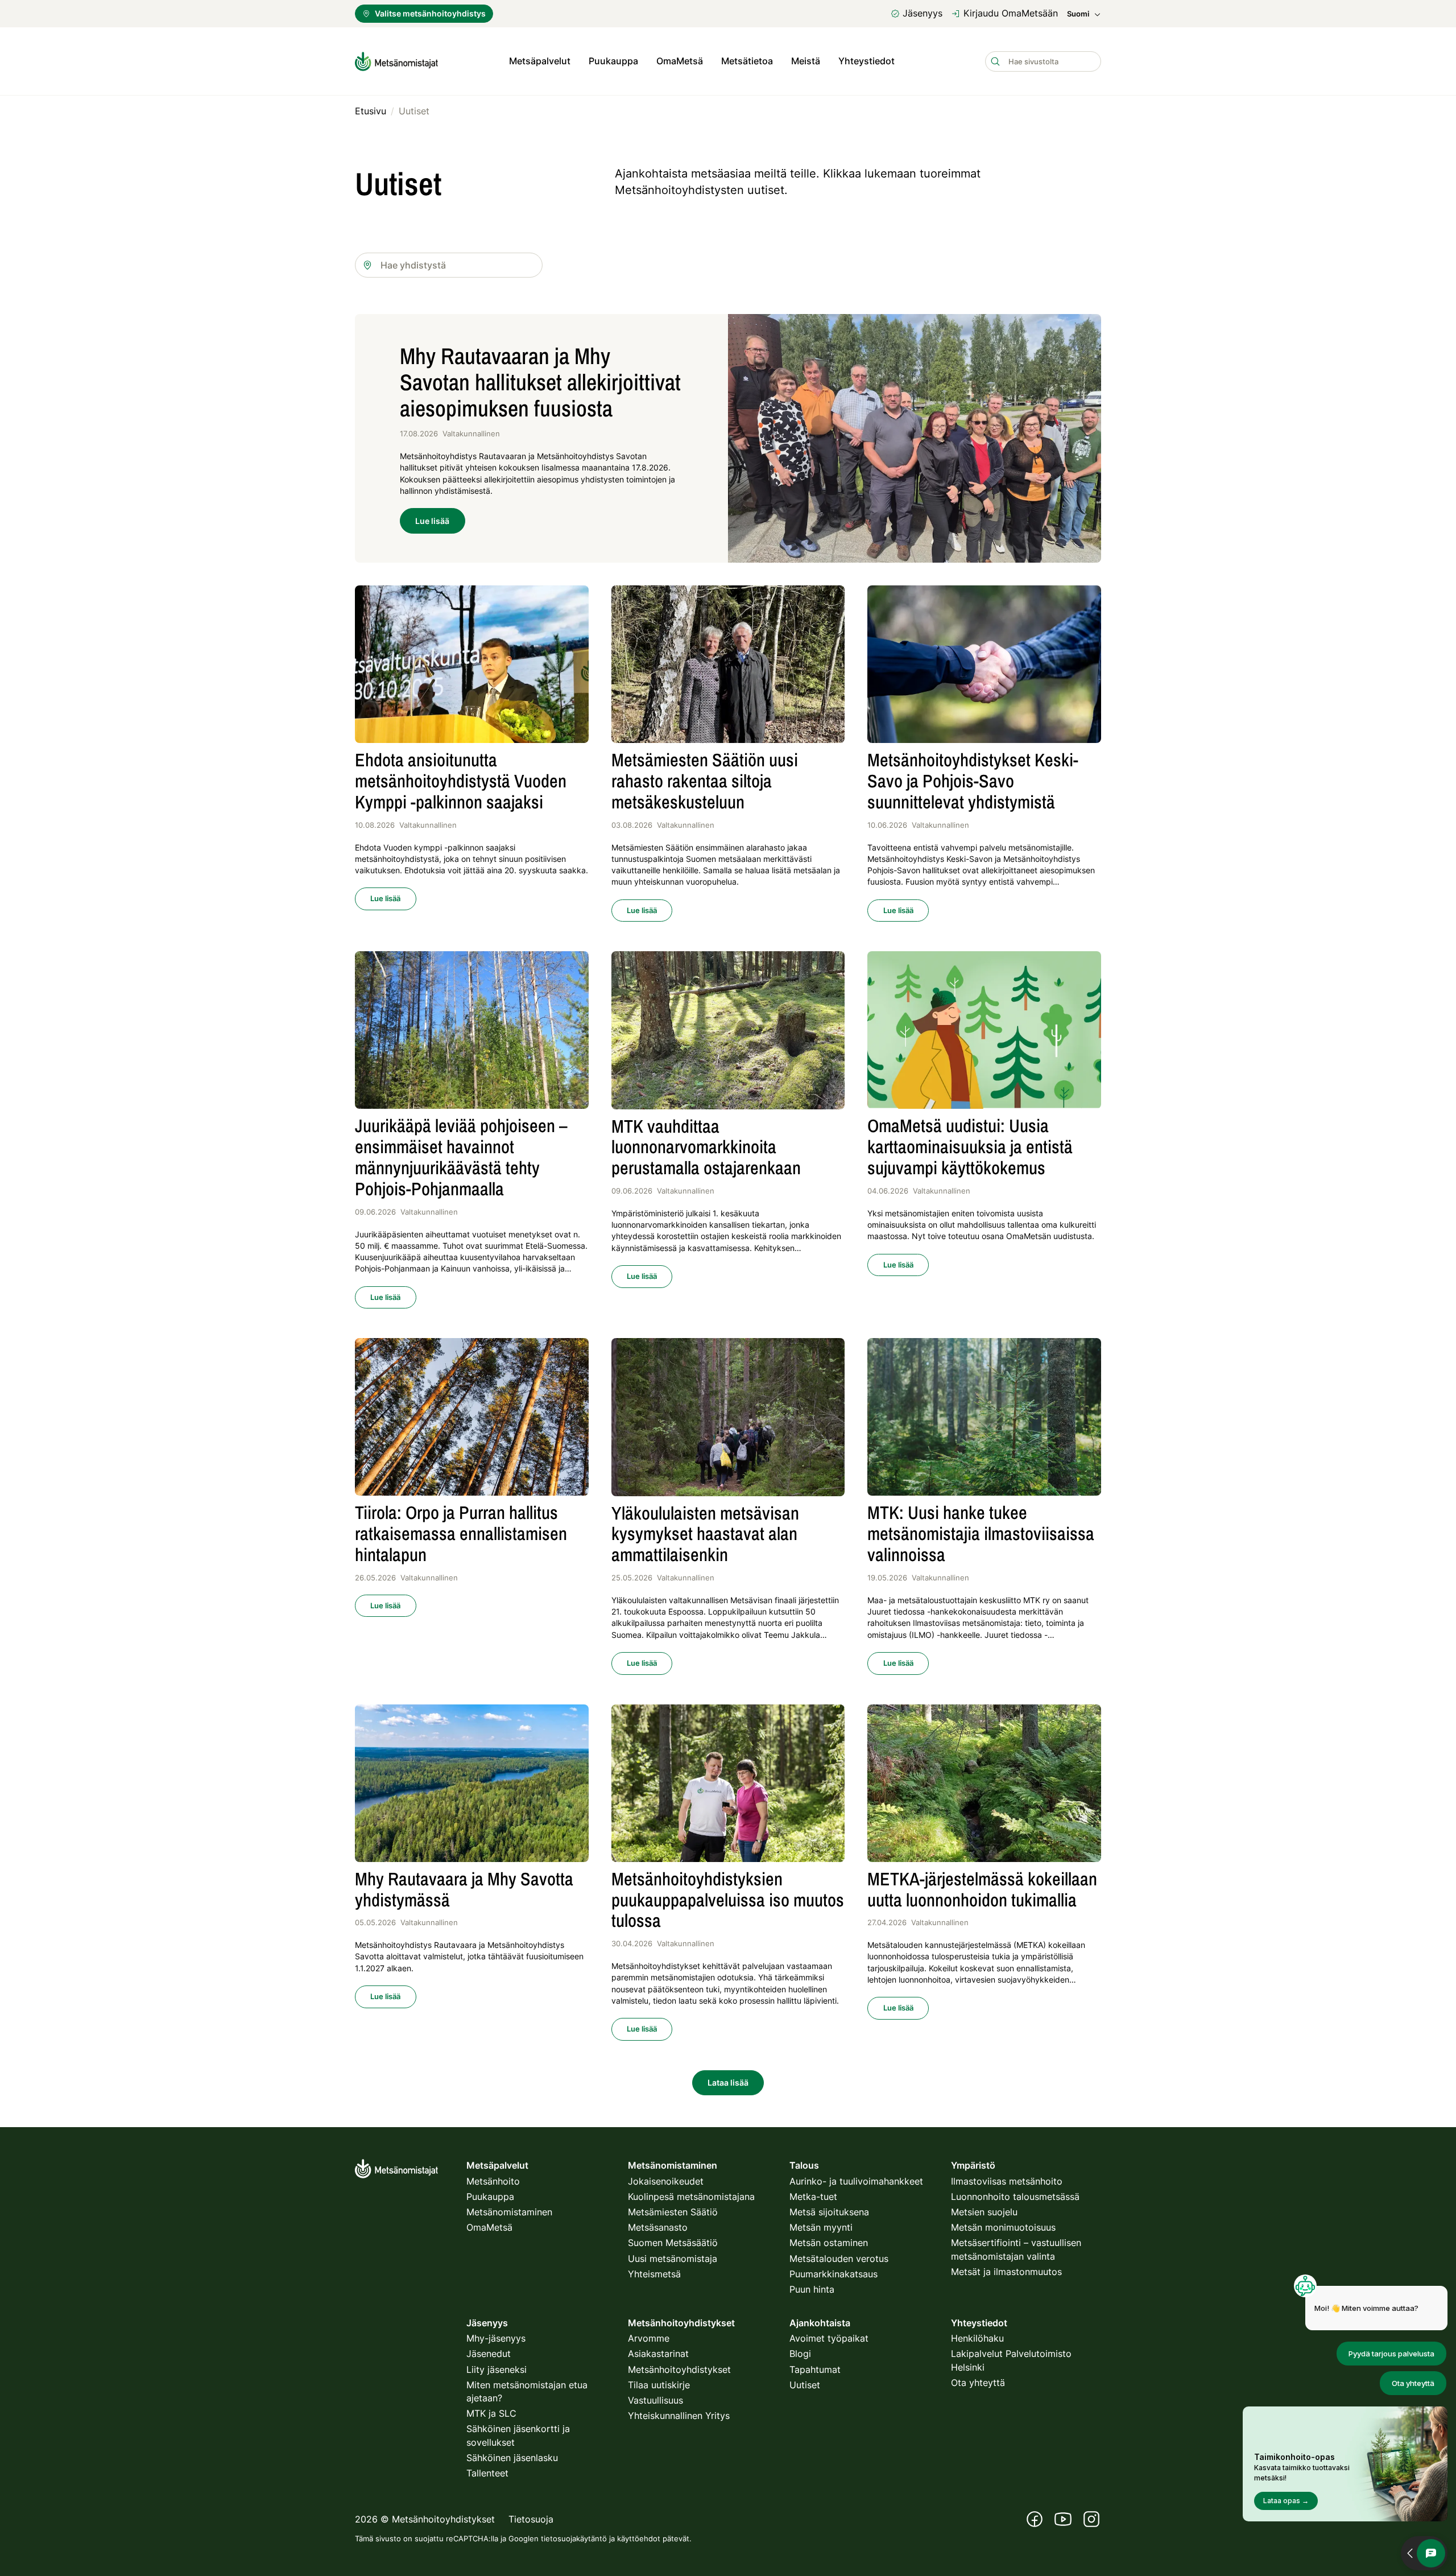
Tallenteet (487, 2473)
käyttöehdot (639, 2538)
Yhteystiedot (866, 61)
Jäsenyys (923, 13)
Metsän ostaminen (829, 2243)
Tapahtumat (815, 2369)
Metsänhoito (493, 2181)
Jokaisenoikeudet (666, 2181)
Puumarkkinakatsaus (834, 2274)
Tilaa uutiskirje (659, 2385)
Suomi (1078, 14)
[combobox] (449, 265)
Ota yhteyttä (978, 2383)
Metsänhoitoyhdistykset (679, 2369)
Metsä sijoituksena (829, 2212)
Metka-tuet (813, 2197)
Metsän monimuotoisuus (1003, 2227)
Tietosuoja (531, 2519)
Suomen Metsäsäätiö (673, 2243)
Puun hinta (812, 2289)
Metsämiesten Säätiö (673, 2212)
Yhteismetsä (654, 2274)
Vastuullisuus (655, 2400)
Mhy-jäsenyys (496, 2338)
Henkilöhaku (977, 2338)
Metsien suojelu (984, 2212)
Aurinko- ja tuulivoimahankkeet (856, 2181)
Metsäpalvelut (540, 61)
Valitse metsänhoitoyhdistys (430, 13)
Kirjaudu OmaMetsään (1011, 13)
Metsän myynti (821, 2227)
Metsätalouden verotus (839, 2259)
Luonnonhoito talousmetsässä (1015, 2197)
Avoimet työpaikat (829, 2338)
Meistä (806, 61)
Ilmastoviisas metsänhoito (1007, 2181)
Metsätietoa (747, 61)
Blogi (800, 2354)
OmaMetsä (680, 61)
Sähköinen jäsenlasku (512, 2458)
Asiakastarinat (658, 2354)
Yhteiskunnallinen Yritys (679, 2416)
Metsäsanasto (658, 2227)
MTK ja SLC (491, 2413)
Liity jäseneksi (497, 2369)
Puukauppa (613, 61)
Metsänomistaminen (509, 2212)
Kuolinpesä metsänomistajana (691, 2197)
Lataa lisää (728, 2082)
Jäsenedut (489, 2354)
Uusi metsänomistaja (673, 2259)
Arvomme (649, 2338)
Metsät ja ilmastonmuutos (1006, 2272)
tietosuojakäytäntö (574, 2538)
